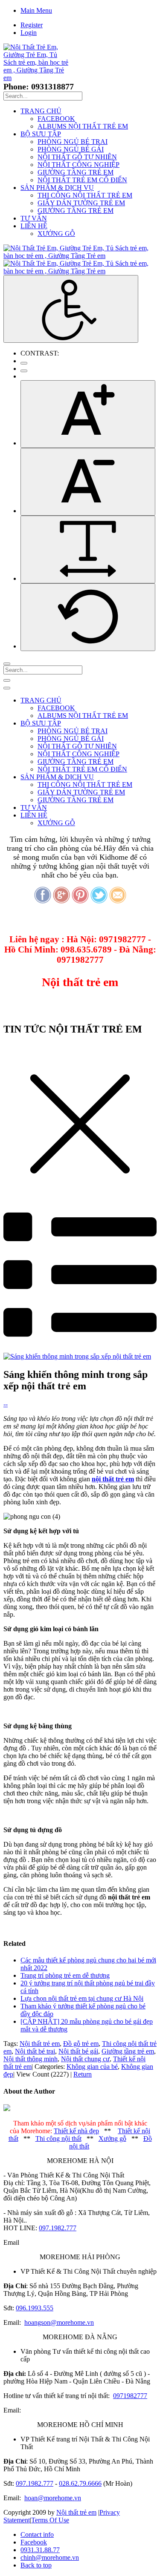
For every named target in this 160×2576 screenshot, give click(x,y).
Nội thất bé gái (78, 2051)
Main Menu (36, 10)
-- (6, 1404)
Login (29, 33)
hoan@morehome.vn (53, 2498)
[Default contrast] (24, 363)
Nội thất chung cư (85, 2059)
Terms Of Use (50, 2520)
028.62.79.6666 (80, 2483)
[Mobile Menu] (7, 680)
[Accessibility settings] (71, 309)
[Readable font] (88, 549)
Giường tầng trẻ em (128, 2051)
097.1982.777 (58, 2228)
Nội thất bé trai (35, 2051)
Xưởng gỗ (112, 2139)
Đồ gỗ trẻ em (81, 2044)
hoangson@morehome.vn (59, 2322)
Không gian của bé (92, 2067)
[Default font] (88, 617)
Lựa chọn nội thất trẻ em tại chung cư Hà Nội (82, 1998)
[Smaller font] (88, 482)
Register (32, 25)
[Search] (7, 664)
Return (83, 2074)
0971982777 (130, 2396)
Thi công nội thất (58, 2139)
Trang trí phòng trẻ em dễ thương (65, 1975)
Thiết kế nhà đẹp (76, 2131)
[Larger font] (88, 414)
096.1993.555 (35, 2308)
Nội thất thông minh (31, 2059)
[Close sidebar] (7, 688)
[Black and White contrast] (24, 371)
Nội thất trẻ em (40, 2044)
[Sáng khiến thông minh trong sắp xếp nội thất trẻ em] (77, 1356)
